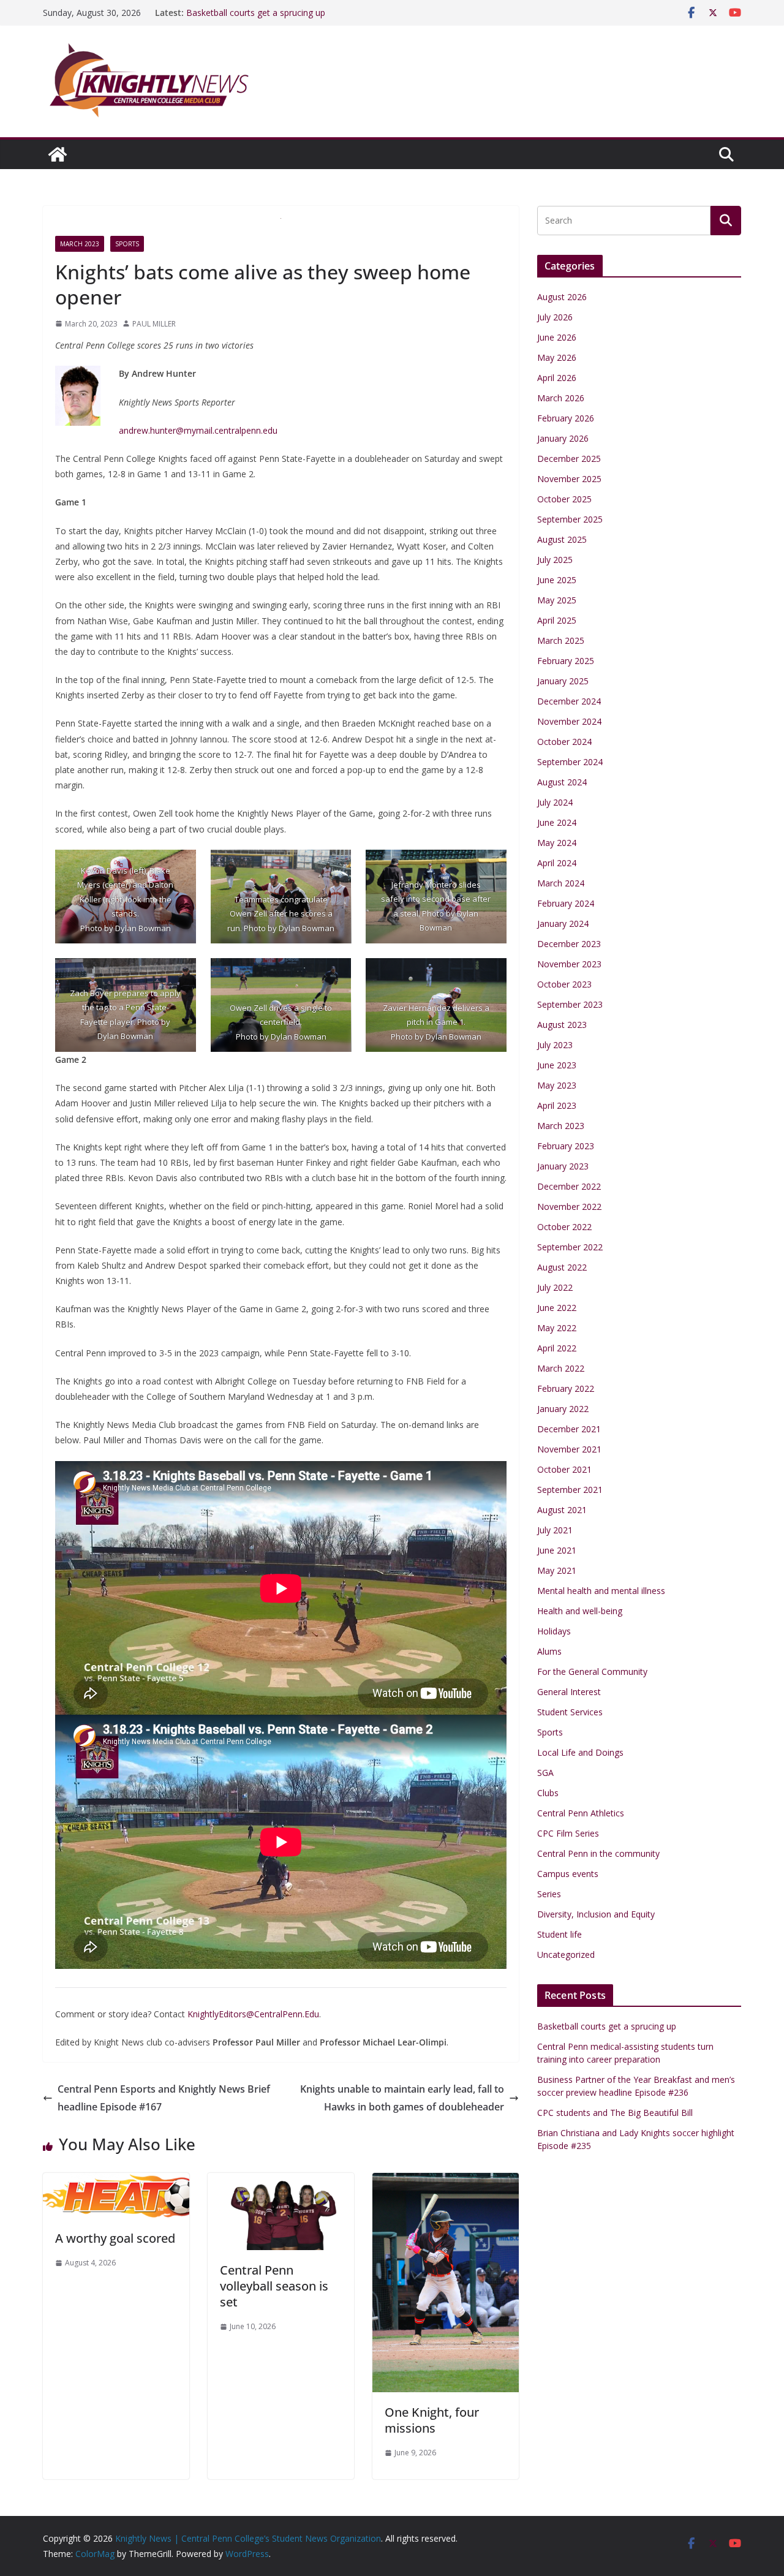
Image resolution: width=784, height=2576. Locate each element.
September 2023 (570, 1004)
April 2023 (557, 1105)
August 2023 (562, 1025)
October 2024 (564, 742)
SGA (545, 1773)
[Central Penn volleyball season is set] (281, 2181)
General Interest (569, 1692)
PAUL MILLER (154, 324)
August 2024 (562, 782)
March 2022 (561, 1368)
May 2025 (557, 600)
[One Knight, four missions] (446, 2181)
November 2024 (569, 721)
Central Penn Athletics (581, 1813)
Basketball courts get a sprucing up (607, 2026)
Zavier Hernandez (417, 1008)
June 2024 (557, 822)
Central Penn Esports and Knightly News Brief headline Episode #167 (164, 2098)
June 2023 (557, 1065)
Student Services (570, 1712)
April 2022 (557, 1348)
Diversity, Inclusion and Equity (596, 1914)
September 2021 (570, 1490)
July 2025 (555, 560)
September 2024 (570, 762)
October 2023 (564, 984)
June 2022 (557, 1308)
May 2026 (557, 357)
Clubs (548, 1793)
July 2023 (555, 1045)
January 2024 (563, 924)
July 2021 (555, 1530)
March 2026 (561, 398)
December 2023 (569, 944)
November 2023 (569, 964)
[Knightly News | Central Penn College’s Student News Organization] (58, 154)
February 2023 (566, 1146)
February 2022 (566, 1388)
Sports (127, 244)
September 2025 (570, 519)
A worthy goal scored (115, 2238)
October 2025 (564, 499)
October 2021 (564, 1469)
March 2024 (561, 883)
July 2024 (555, 802)
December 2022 (569, 1186)
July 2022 (555, 1287)
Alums (549, 1651)
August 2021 (562, 1510)
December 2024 (569, 701)
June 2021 (557, 1550)
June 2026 (557, 337)
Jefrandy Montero (424, 885)
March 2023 (80, 244)
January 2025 (563, 681)
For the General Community (592, 1671)
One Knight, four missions (432, 2420)
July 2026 (555, 317)
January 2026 (563, 438)
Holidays (554, 1631)
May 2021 (557, 1570)
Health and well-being (580, 1611)
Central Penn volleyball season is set (274, 2286)
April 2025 (557, 620)
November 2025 (569, 479)
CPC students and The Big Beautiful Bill (615, 2113)
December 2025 (569, 459)
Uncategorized (566, 1955)
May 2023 (557, 1085)
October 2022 (564, 1227)
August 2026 (562, 297)
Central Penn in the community (598, 1853)
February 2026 (566, 418)
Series (549, 1894)
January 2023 (563, 1166)
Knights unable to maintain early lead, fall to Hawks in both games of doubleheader (402, 2098)
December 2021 (569, 1429)
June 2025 (557, 580)
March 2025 (561, 640)
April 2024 (557, 863)
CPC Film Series (568, 1833)
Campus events (568, 1874)
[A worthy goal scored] (116, 2181)
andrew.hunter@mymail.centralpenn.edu (198, 430)
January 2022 (563, 1409)
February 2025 (566, 661)
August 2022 (562, 1267)
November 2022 (569, 1207)
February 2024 (566, 903)
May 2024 (557, 843)
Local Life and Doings (580, 1752)
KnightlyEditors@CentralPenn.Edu (253, 2014)
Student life (560, 1934)
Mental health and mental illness (601, 1591)
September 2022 (570, 1247)
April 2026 (557, 378)
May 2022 (557, 1328)
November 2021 (569, 1449)
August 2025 (562, 539)
